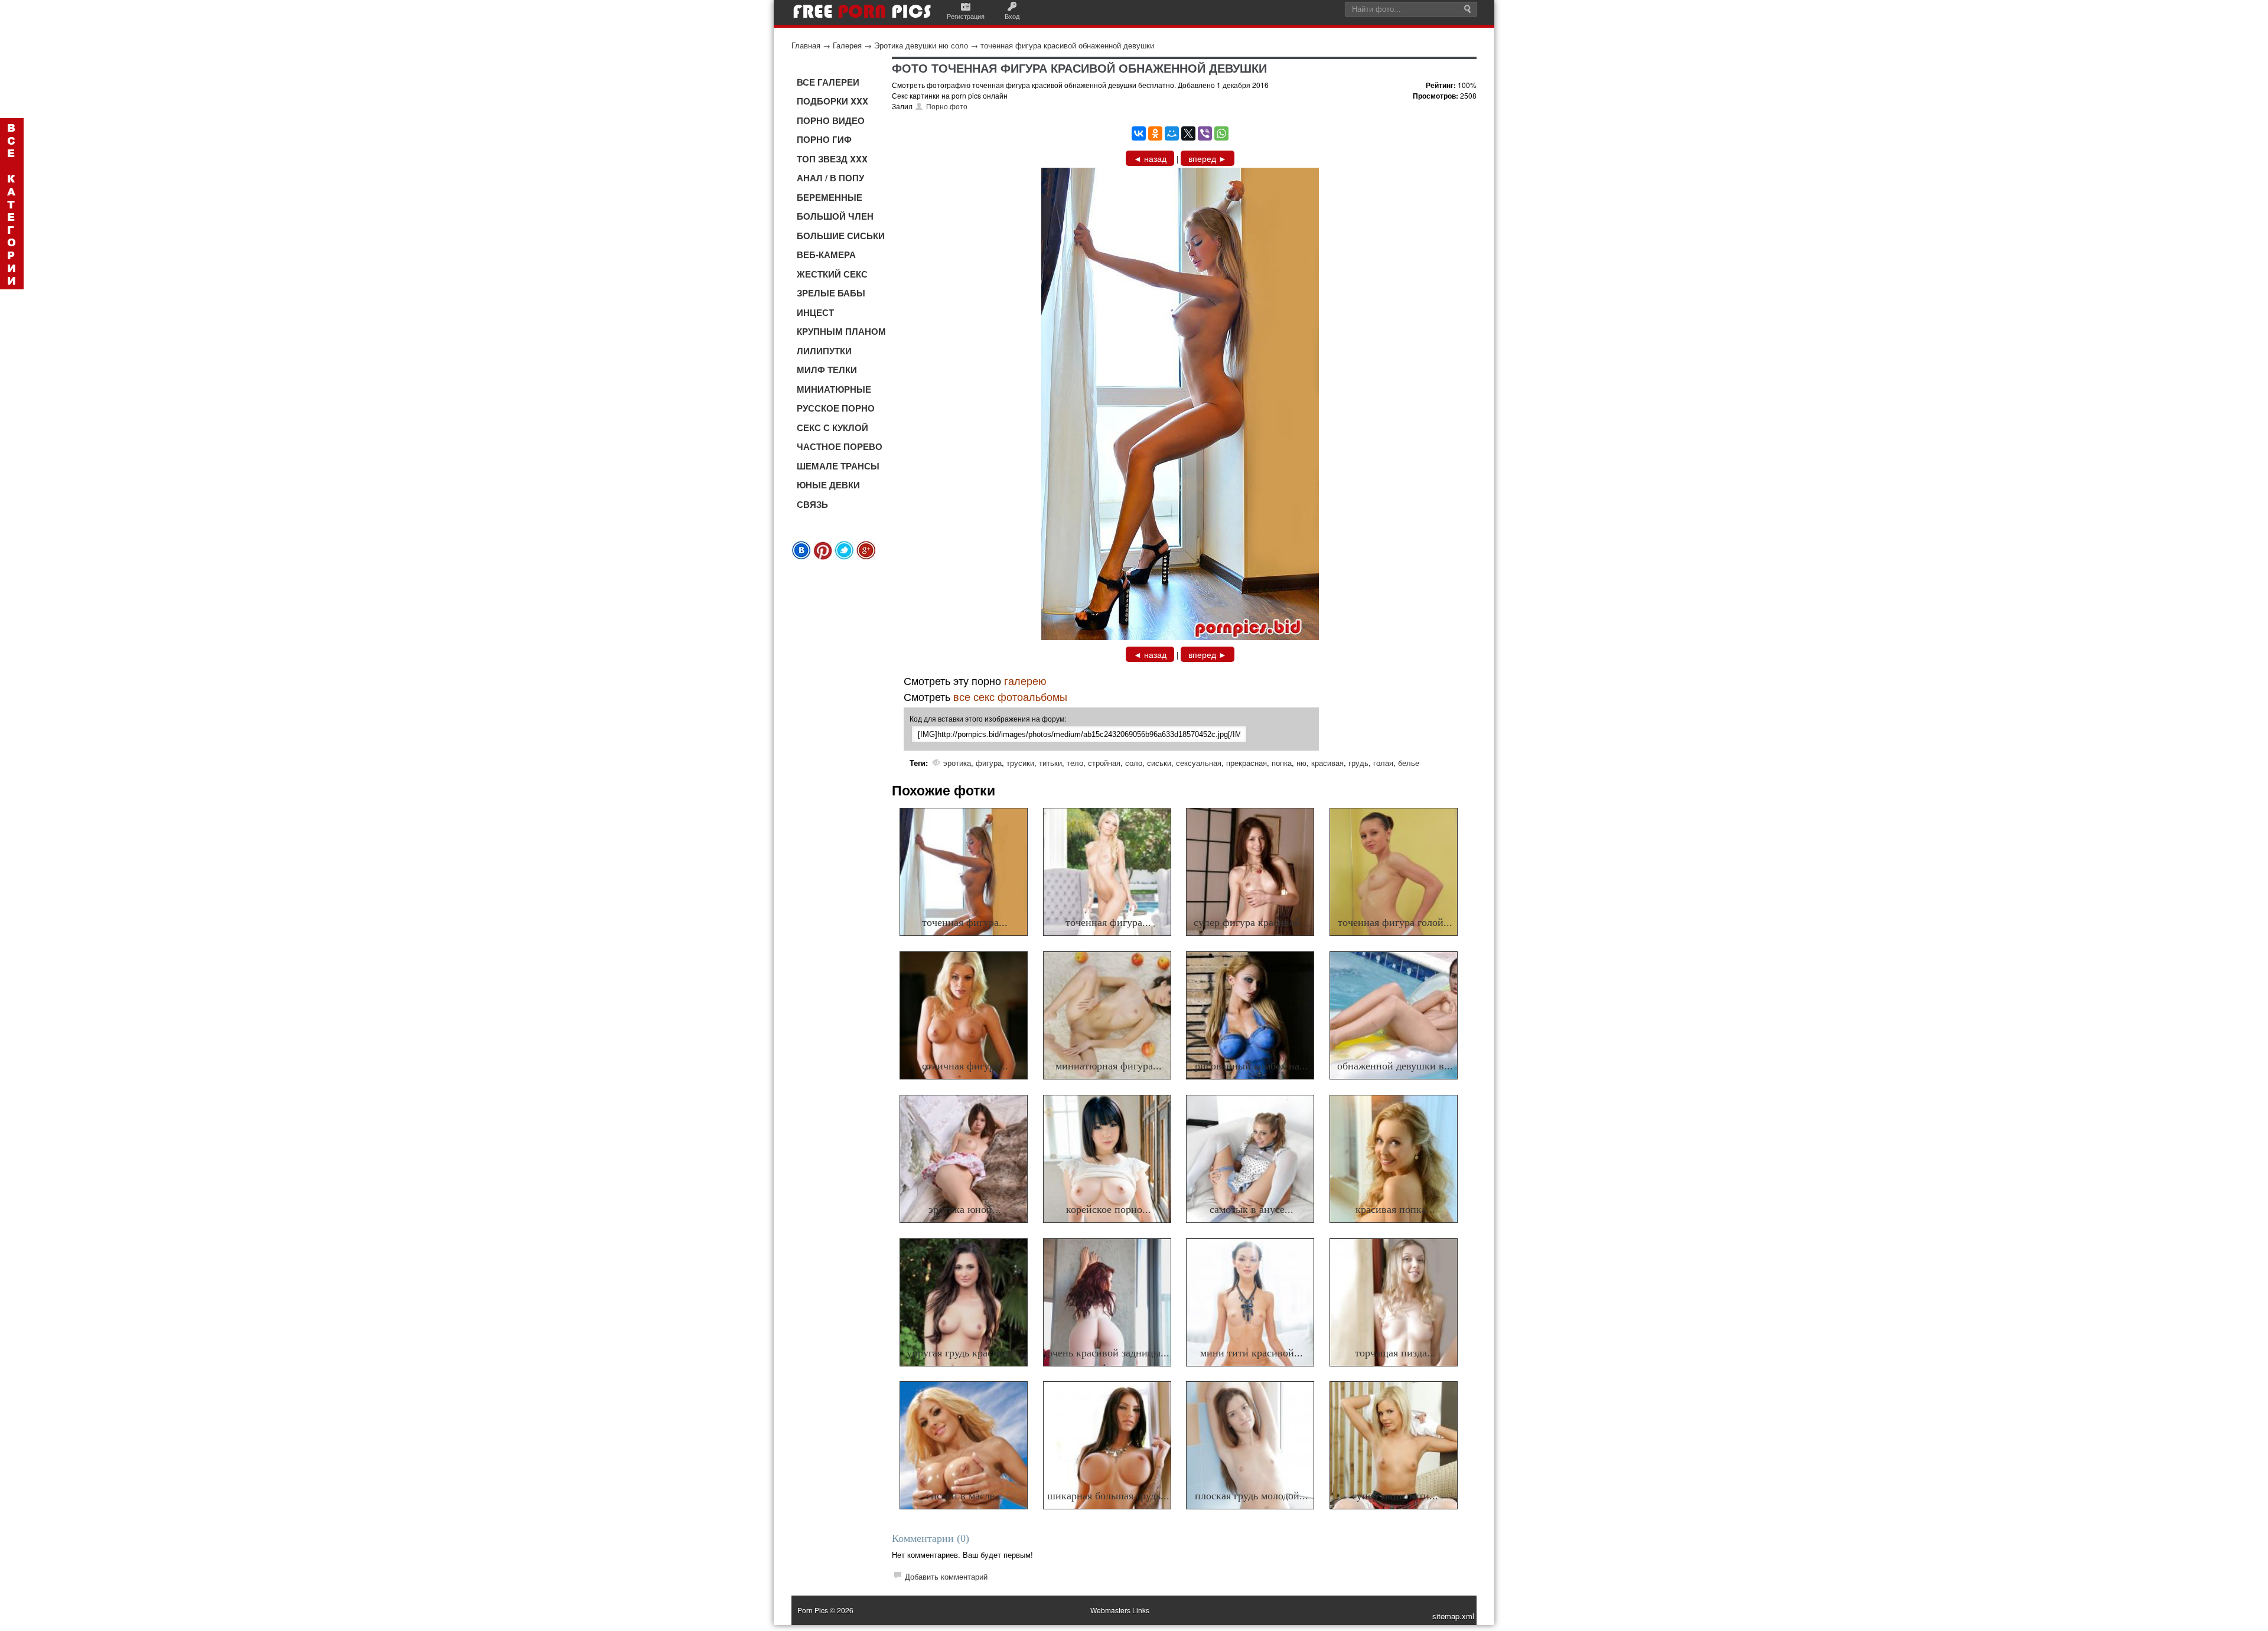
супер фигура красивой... (1252, 922)
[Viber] (1205, 133)
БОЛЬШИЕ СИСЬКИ (841, 236)
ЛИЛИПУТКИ (824, 351)
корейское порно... (1109, 1209)
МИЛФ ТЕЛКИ (827, 370)
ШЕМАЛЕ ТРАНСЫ (838, 466)
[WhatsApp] (1221, 133)
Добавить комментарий (946, 1576)
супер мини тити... (1395, 1496)
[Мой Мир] (1172, 133)
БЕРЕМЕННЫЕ (830, 197)
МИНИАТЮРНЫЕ (834, 389)
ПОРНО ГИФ (824, 139)
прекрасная (1247, 763)
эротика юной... (965, 1209)
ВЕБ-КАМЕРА (826, 255)
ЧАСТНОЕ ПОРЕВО (840, 446)
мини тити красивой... (1252, 1353)
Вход (1012, 16)
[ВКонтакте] (1139, 133)
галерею (1025, 680)
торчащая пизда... (1395, 1353)
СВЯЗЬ (812, 504)
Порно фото (947, 106)
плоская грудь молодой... (1252, 1496)
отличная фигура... (965, 1066)
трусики (1020, 763)
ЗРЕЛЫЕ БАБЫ (831, 293)
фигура (989, 763)
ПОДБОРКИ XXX (832, 101)
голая (1383, 763)
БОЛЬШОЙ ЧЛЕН (835, 216)
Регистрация (966, 16)
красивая (1327, 763)
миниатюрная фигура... (1109, 1066)
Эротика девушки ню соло (921, 45)
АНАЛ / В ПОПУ (830, 178)
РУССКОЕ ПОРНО (836, 408)
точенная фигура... (965, 922)
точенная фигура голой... (1395, 922)
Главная (806, 45)
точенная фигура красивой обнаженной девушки (1067, 45)
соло (1134, 763)
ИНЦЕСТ (815, 312)
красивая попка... (1395, 1209)
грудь (1358, 763)
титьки (1050, 763)
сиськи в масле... (965, 1496)
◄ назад (1150, 158)
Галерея (847, 45)
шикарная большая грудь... (1108, 1496)
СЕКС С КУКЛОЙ (832, 428)
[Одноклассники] (1155, 133)
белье (1409, 763)
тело (1075, 763)
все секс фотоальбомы (1010, 696)
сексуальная (1199, 763)
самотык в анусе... (1252, 1209)
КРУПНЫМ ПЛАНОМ (841, 331)
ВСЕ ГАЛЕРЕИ (828, 82)
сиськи (1159, 763)
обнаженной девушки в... (1395, 1066)
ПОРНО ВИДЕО (831, 120)
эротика (957, 763)
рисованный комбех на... (1252, 1066)
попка (1282, 763)
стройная (1104, 763)
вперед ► (1208, 158)
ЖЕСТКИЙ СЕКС (832, 274)
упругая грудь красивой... (965, 1353)
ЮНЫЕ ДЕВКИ (828, 485)
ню (1301, 763)
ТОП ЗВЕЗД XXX (832, 159)
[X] (1188, 133)
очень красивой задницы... (1108, 1353)
